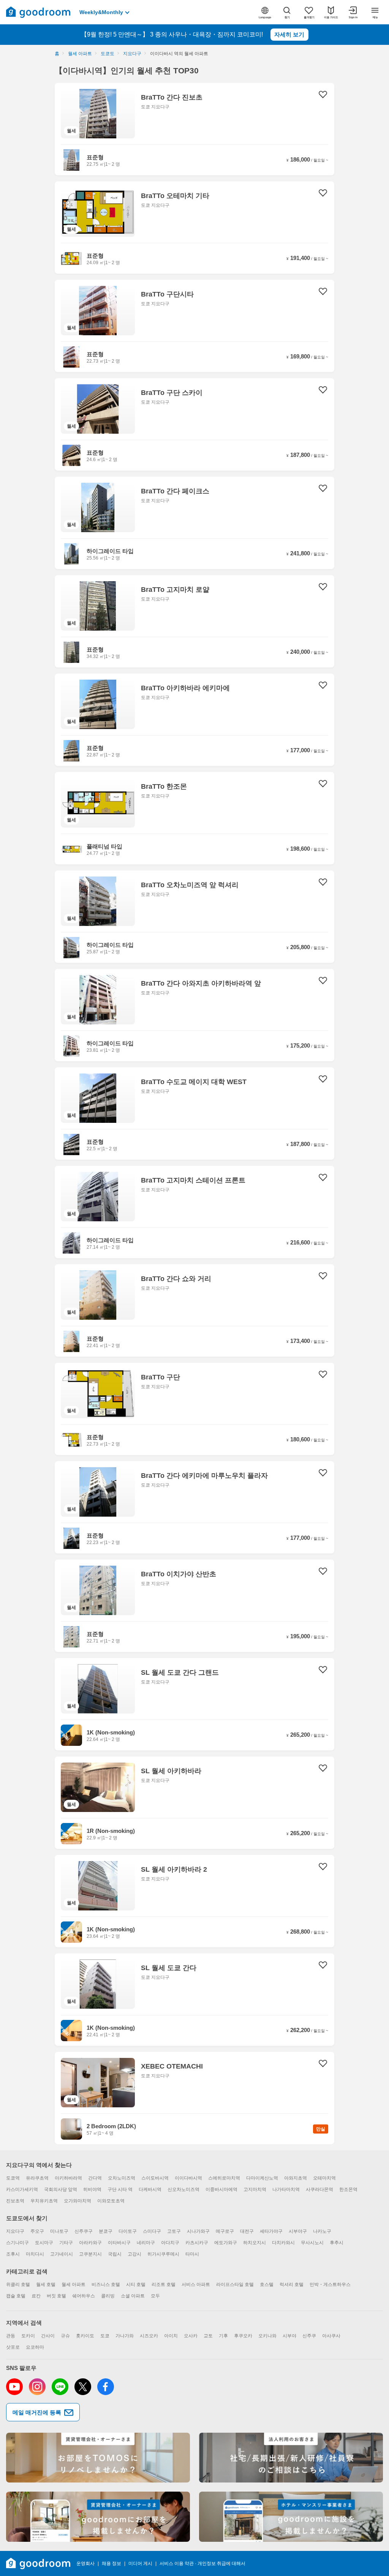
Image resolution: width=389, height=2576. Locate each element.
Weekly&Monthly (101, 12)
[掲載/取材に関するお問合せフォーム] (291, 2517)
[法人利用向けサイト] (291, 2458)
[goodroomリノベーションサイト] (98, 2458)
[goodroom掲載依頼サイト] (98, 2517)
